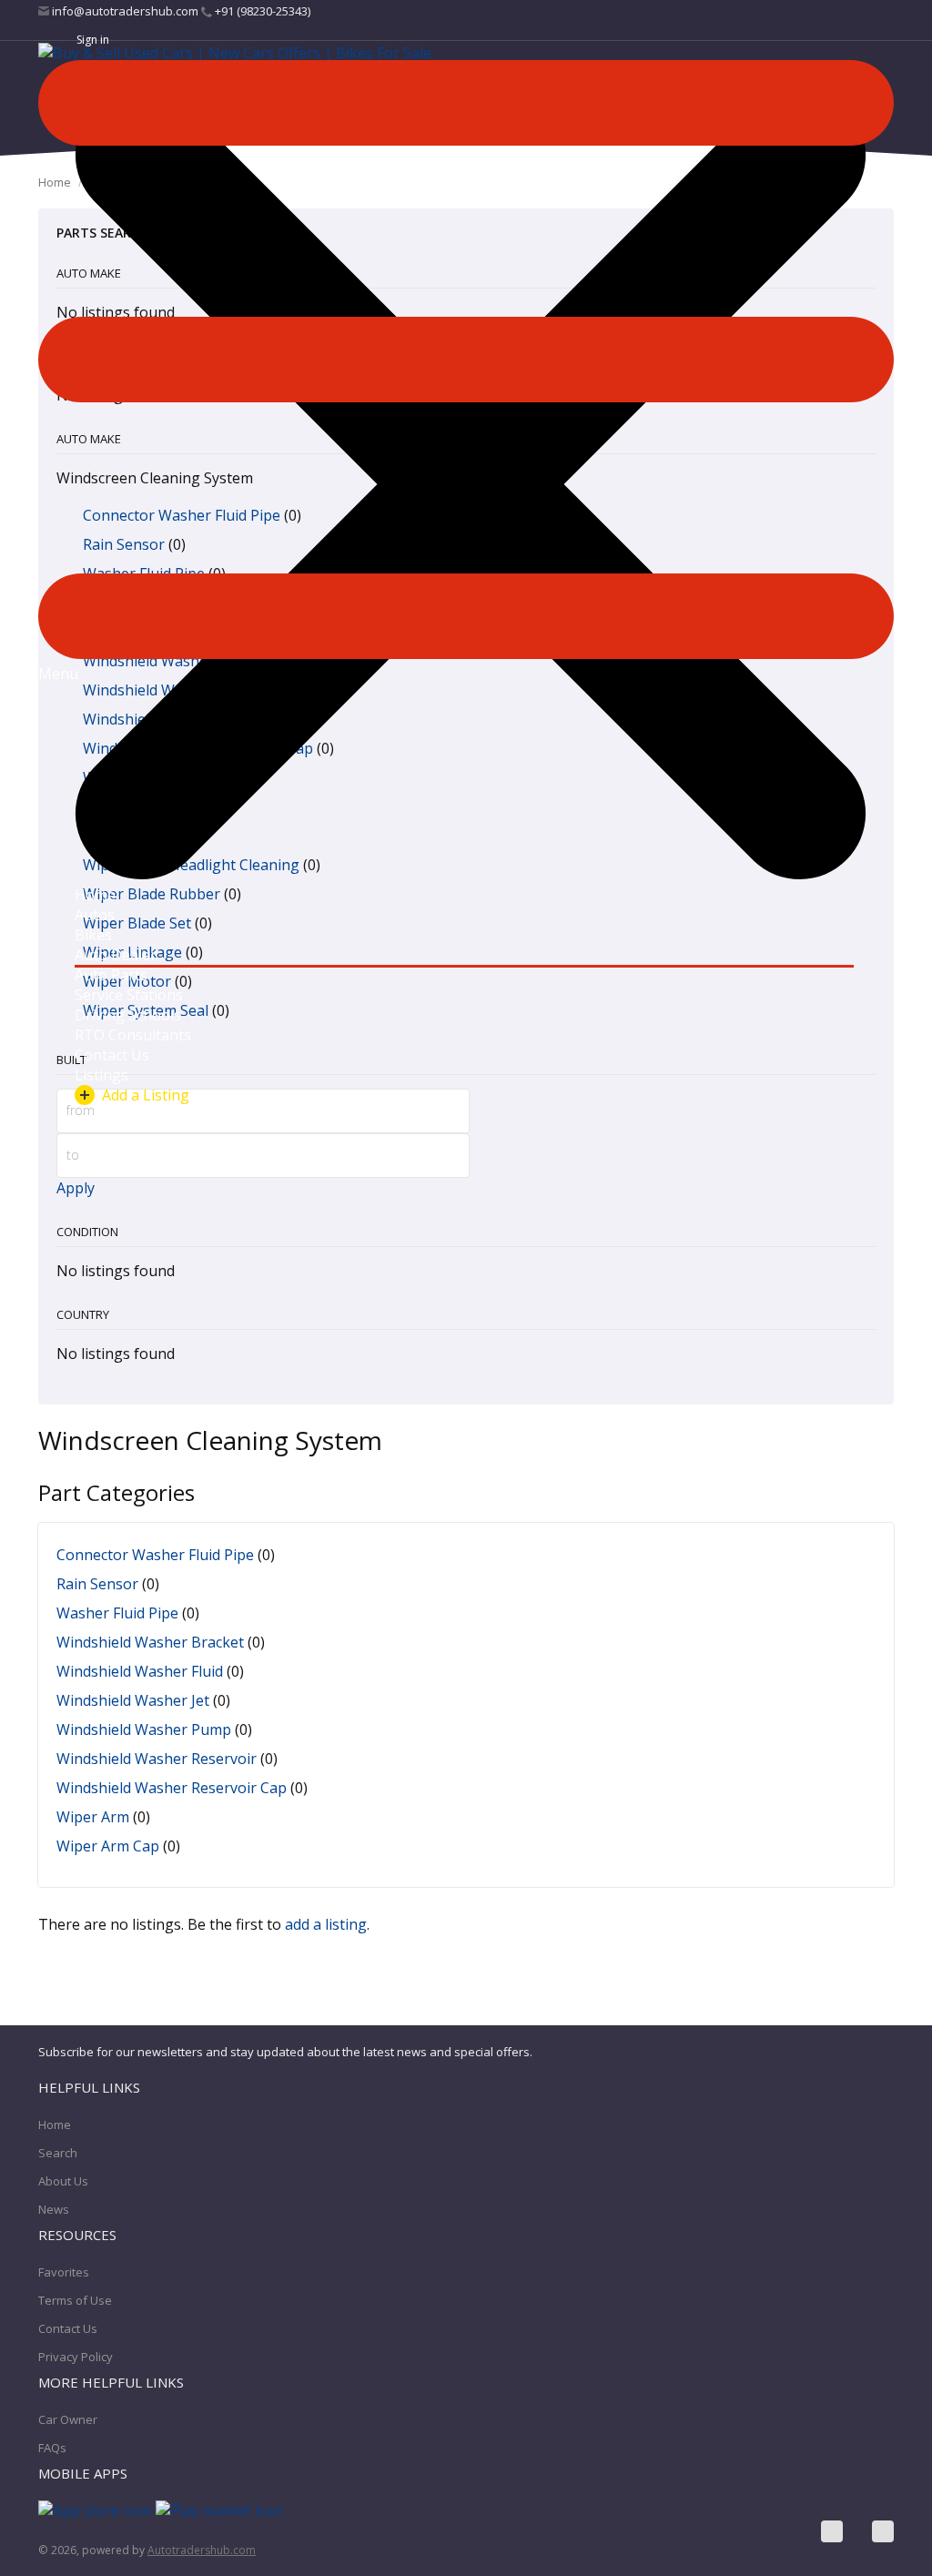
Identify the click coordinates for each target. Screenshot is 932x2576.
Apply (76, 1188)
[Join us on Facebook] (832, 2531)
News (54, 2209)
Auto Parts (111, 975)
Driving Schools (128, 1015)
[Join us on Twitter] (857, 2531)
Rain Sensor (97, 1584)
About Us (63, 2181)
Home (95, 895)
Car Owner (68, 2419)
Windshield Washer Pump (144, 1729)
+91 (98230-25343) (261, 11)
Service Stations (129, 995)
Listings (101, 1075)
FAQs (52, 2448)
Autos (95, 915)
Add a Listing (146, 1095)
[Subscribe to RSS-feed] (883, 2531)
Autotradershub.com (202, 2550)
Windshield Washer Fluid (140, 1671)
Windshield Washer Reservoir (157, 1759)
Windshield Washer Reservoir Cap (172, 1788)
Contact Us (112, 1055)
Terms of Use (75, 2300)
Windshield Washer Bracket (150, 1642)
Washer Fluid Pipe (117, 1613)
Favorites (64, 2272)
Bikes (93, 935)
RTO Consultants (133, 1035)
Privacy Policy (76, 2357)
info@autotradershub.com (125, 11)
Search (58, 2153)
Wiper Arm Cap (108, 1846)
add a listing (326, 1924)
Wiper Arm (93, 1817)
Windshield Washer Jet (133, 1700)
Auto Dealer (116, 955)
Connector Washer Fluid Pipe (155, 1555)
